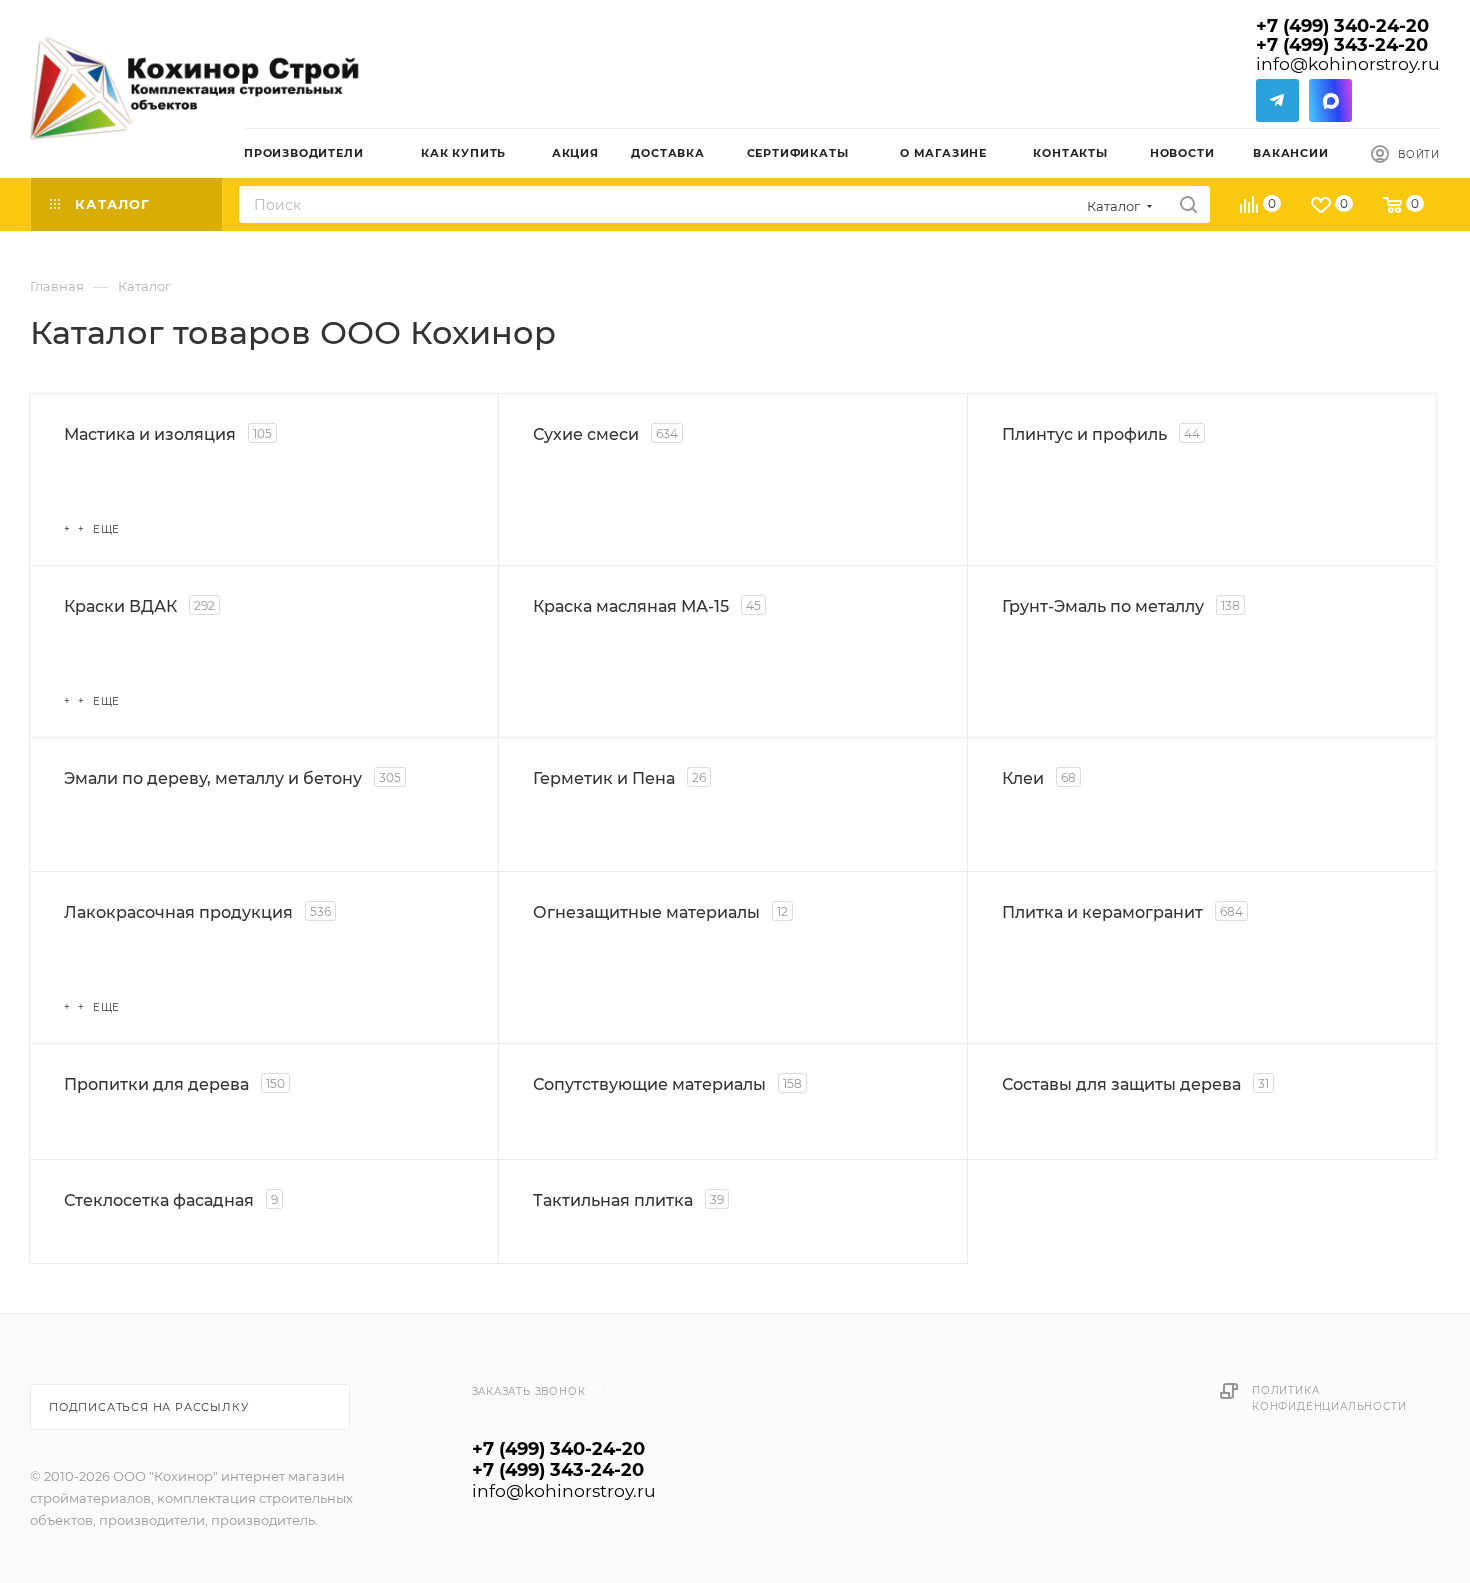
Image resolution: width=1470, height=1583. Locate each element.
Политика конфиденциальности (1329, 1398)
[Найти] (1188, 204)
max (1330, 100)
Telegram (1277, 100)
